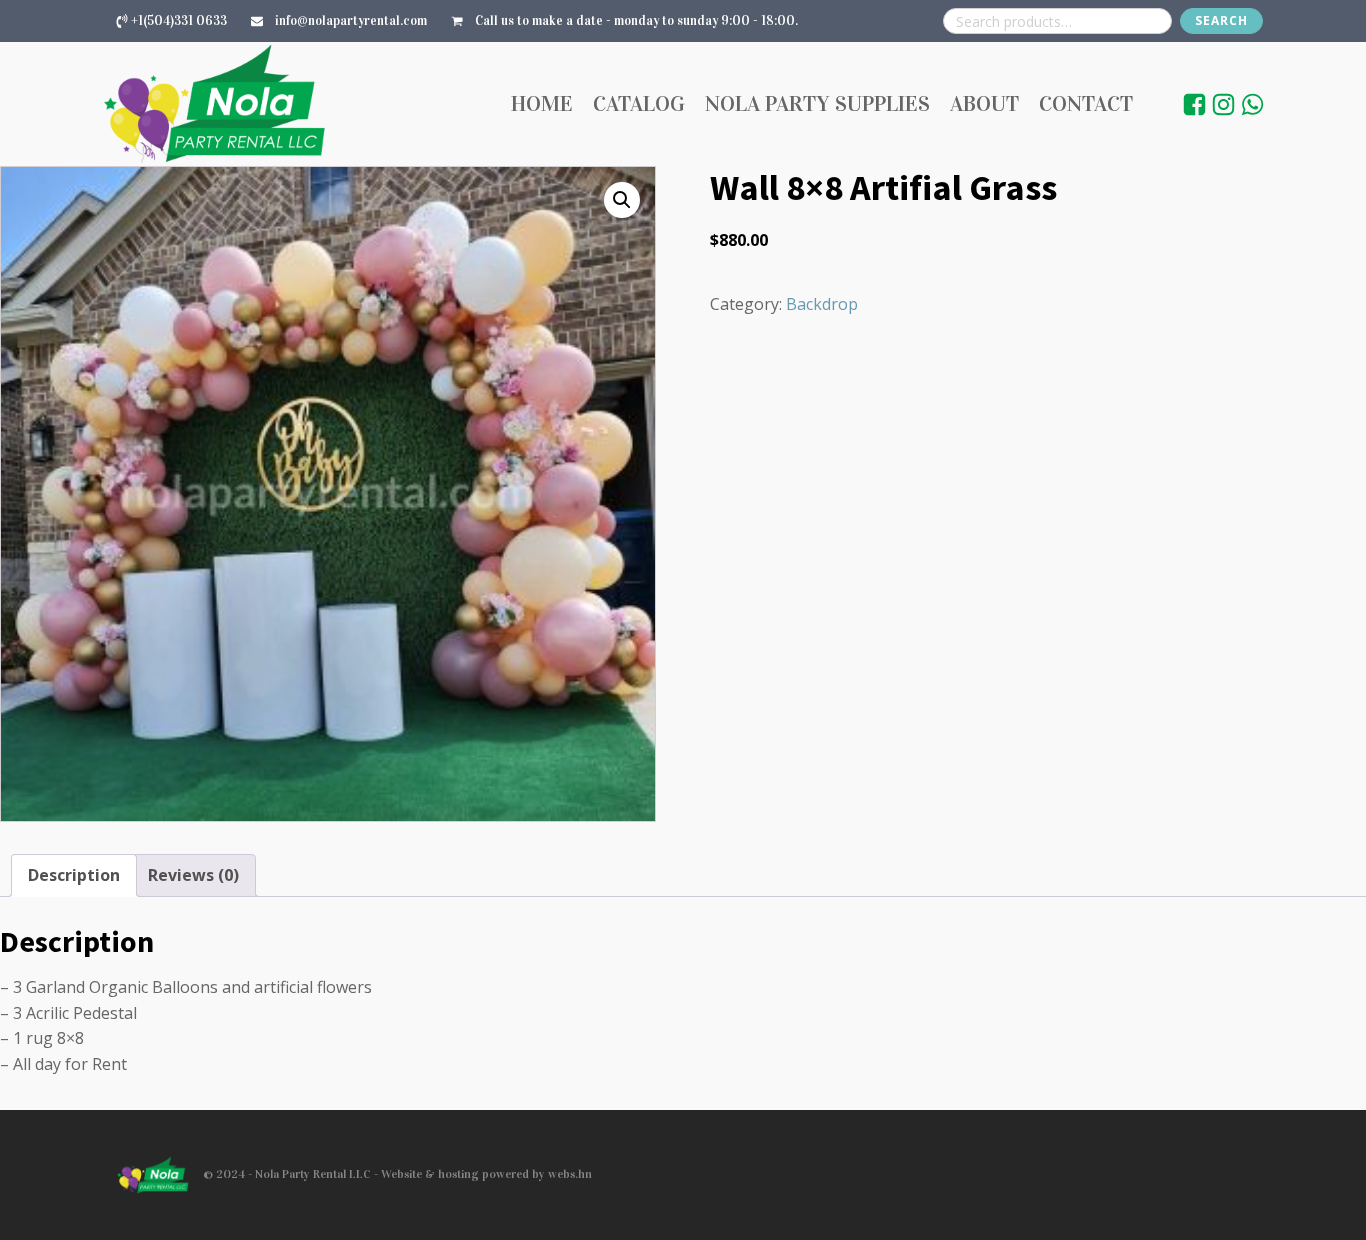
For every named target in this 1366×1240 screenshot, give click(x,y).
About (984, 103)
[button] (622, 200)
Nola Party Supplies (817, 103)
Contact (1086, 103)
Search (1221, 20)
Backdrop (822, 304)
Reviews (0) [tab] (193, 875)
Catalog (639, 103)
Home (542, 103)
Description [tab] (74, 875)
